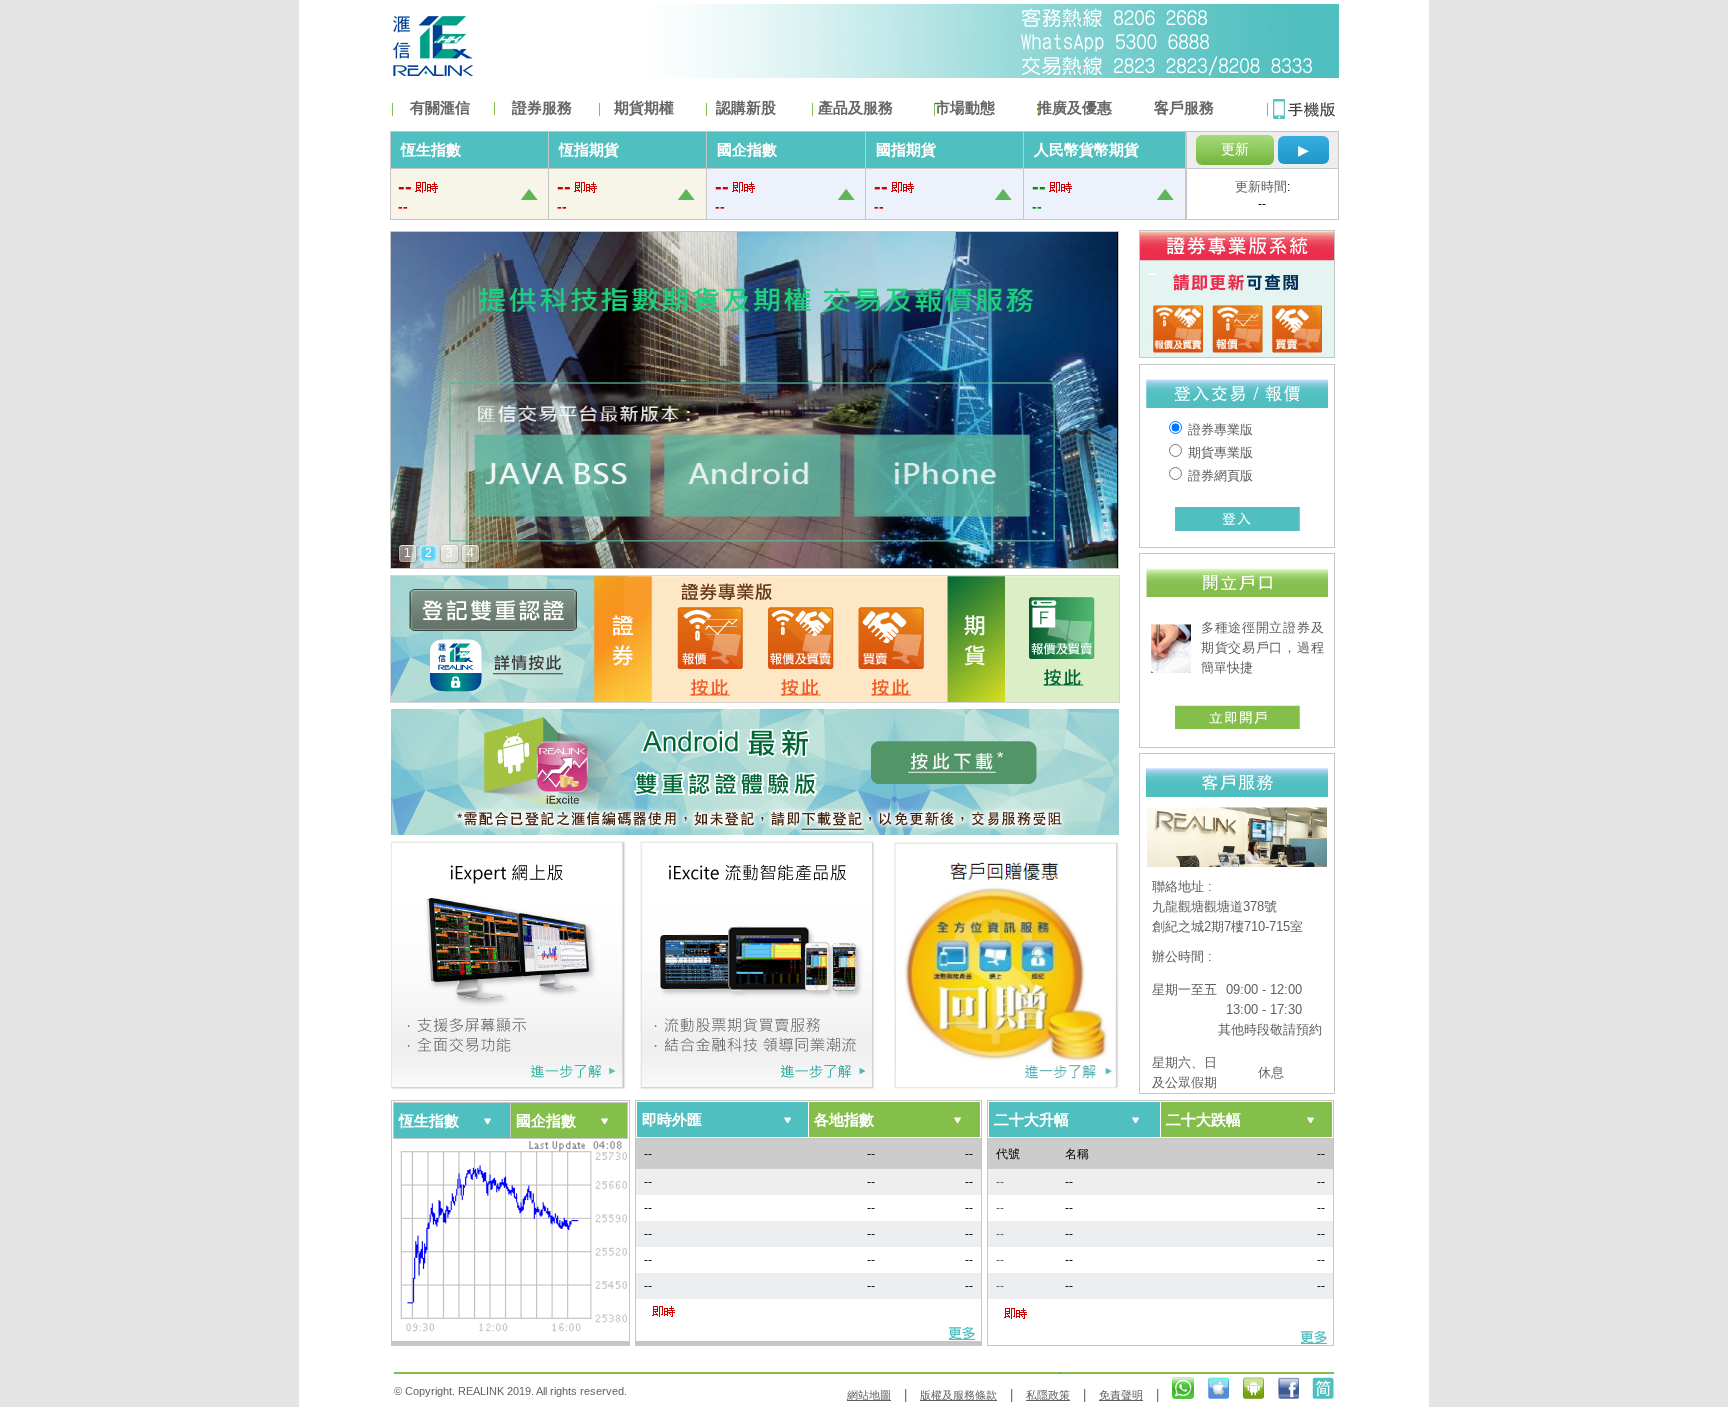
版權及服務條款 (958, 1395)
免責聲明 (1121, 1395)
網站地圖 (869, 1395)
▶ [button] (1303, 150)
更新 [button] (1235, 149)
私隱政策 (1048, 1395)
